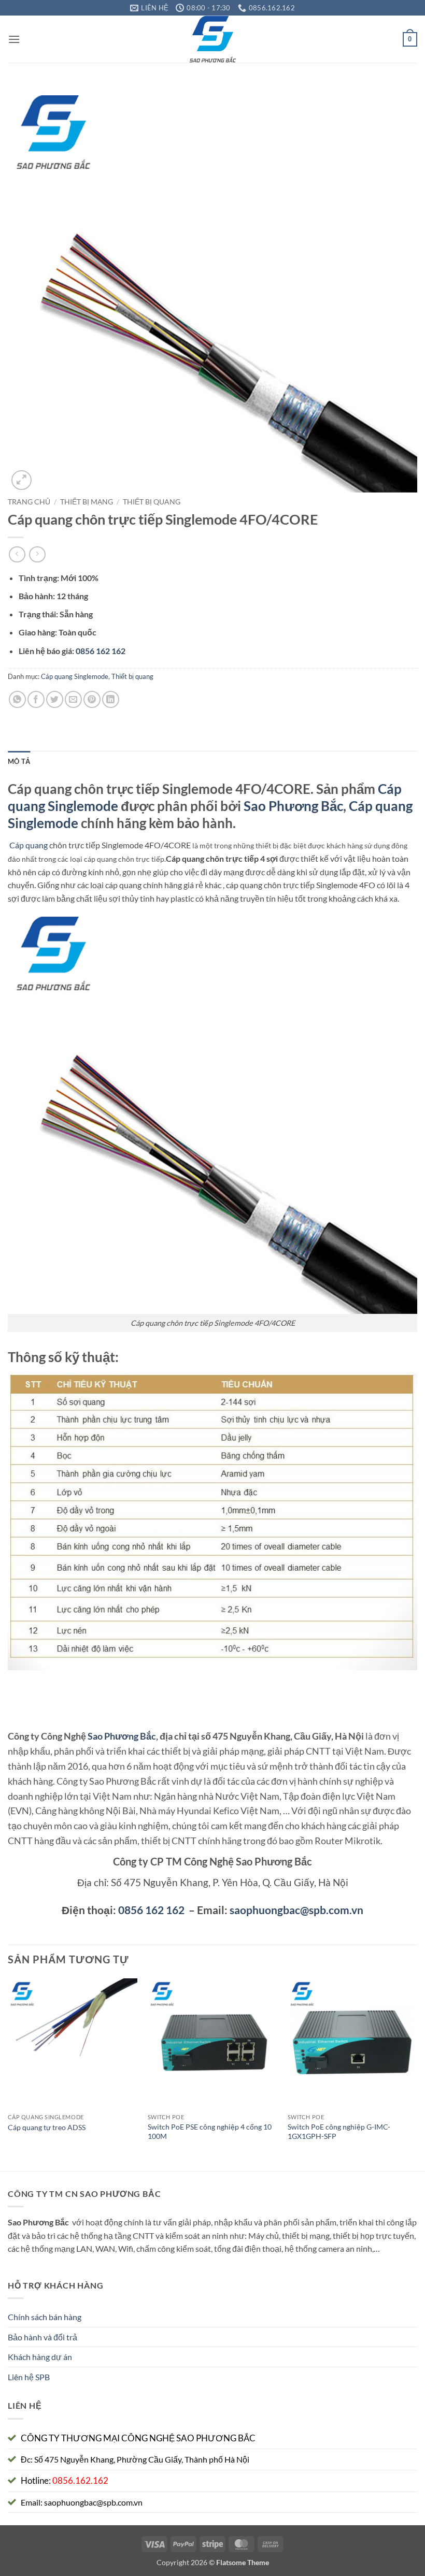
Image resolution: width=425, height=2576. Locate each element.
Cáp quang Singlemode (75, 676)
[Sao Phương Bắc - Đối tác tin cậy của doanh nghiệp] (213, 39)
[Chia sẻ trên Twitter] (55, 699)
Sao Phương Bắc (293, 806)
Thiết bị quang (152, 502)
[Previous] (8, 2074)
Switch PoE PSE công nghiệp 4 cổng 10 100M (210, 2132)
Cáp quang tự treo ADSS (47, 2127)
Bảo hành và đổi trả (42, 2337)
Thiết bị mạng (87, 502)
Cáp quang (29, 845)
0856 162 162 (151, 1910)
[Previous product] (37, 554)
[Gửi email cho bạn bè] (73, 699)
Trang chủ (29, 502)
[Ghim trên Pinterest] (92, 699)
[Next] (417, 2074)
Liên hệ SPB (29, 2377)
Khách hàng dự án (40, 2357)
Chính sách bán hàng (45, 2317)
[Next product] (17, 554)
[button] (14, 39)
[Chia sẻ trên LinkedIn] (111, 699)
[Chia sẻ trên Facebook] (36, 699)
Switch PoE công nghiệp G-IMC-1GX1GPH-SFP (339, 2132)
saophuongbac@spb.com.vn (296, 1910)
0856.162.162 (80, 2480)
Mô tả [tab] (19, 761)
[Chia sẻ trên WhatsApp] (17, 699)
